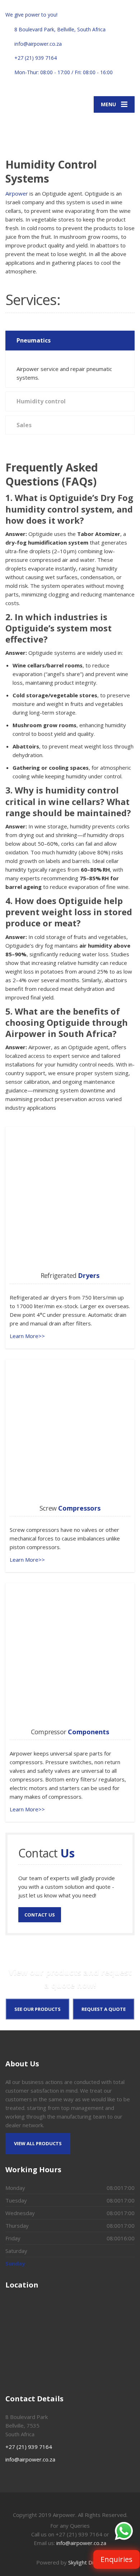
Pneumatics (34, 340)
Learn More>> (27, 1336)
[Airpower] (38, 125)
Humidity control (41, 401)
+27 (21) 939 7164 (29, 2447)
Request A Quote (104, 2009)
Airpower (17, 193)
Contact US (40, 1915)
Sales (24, 425)
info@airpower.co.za (30, 2459)
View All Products (38, 2143)
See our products (38, 2009)
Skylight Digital (86, 2562)
